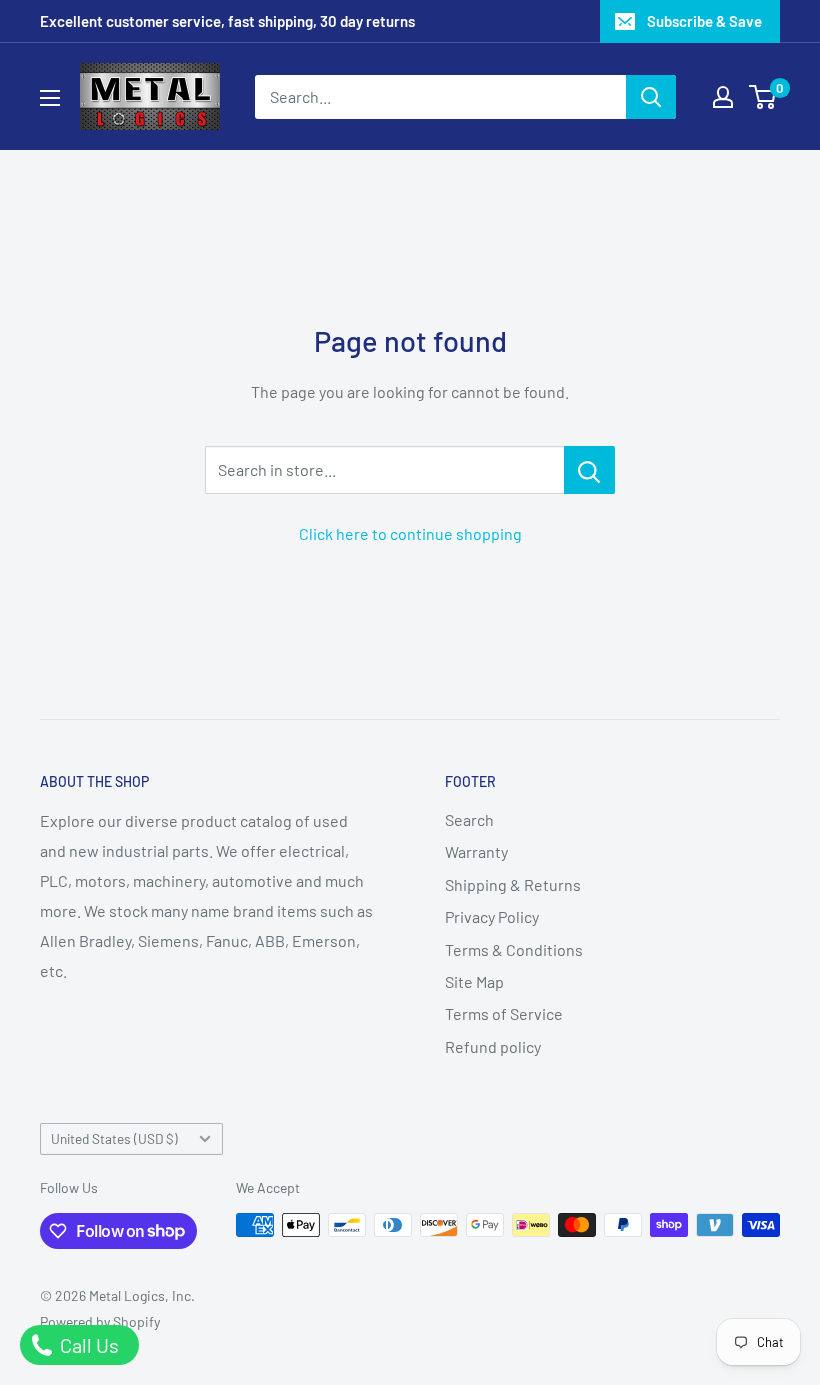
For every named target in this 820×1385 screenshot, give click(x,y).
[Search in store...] (589, 470)
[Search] (651, 97)
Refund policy (493, 1046)
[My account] (723, 97)
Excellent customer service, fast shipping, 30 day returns (227, 21)
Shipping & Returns (513, 884)
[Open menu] (50, 98)
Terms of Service (504, 1013)
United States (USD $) (114, 1138)
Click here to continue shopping (410, 533)
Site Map (474, 981)
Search (469, 819)
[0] (763, 97)
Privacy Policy (492, 916)
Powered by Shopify (100, 1321)
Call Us (87, 1345)
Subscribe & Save (704, 21)
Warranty (476, 851)
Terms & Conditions (514, 949)
